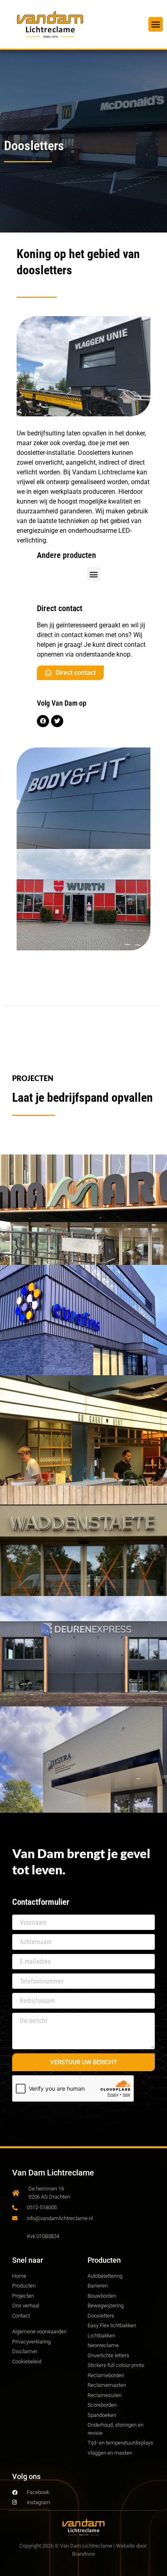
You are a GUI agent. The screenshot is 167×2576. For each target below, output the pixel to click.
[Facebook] (43, 721)
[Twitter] (57, 721)
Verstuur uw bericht (84, 2062)
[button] (156, 24)
